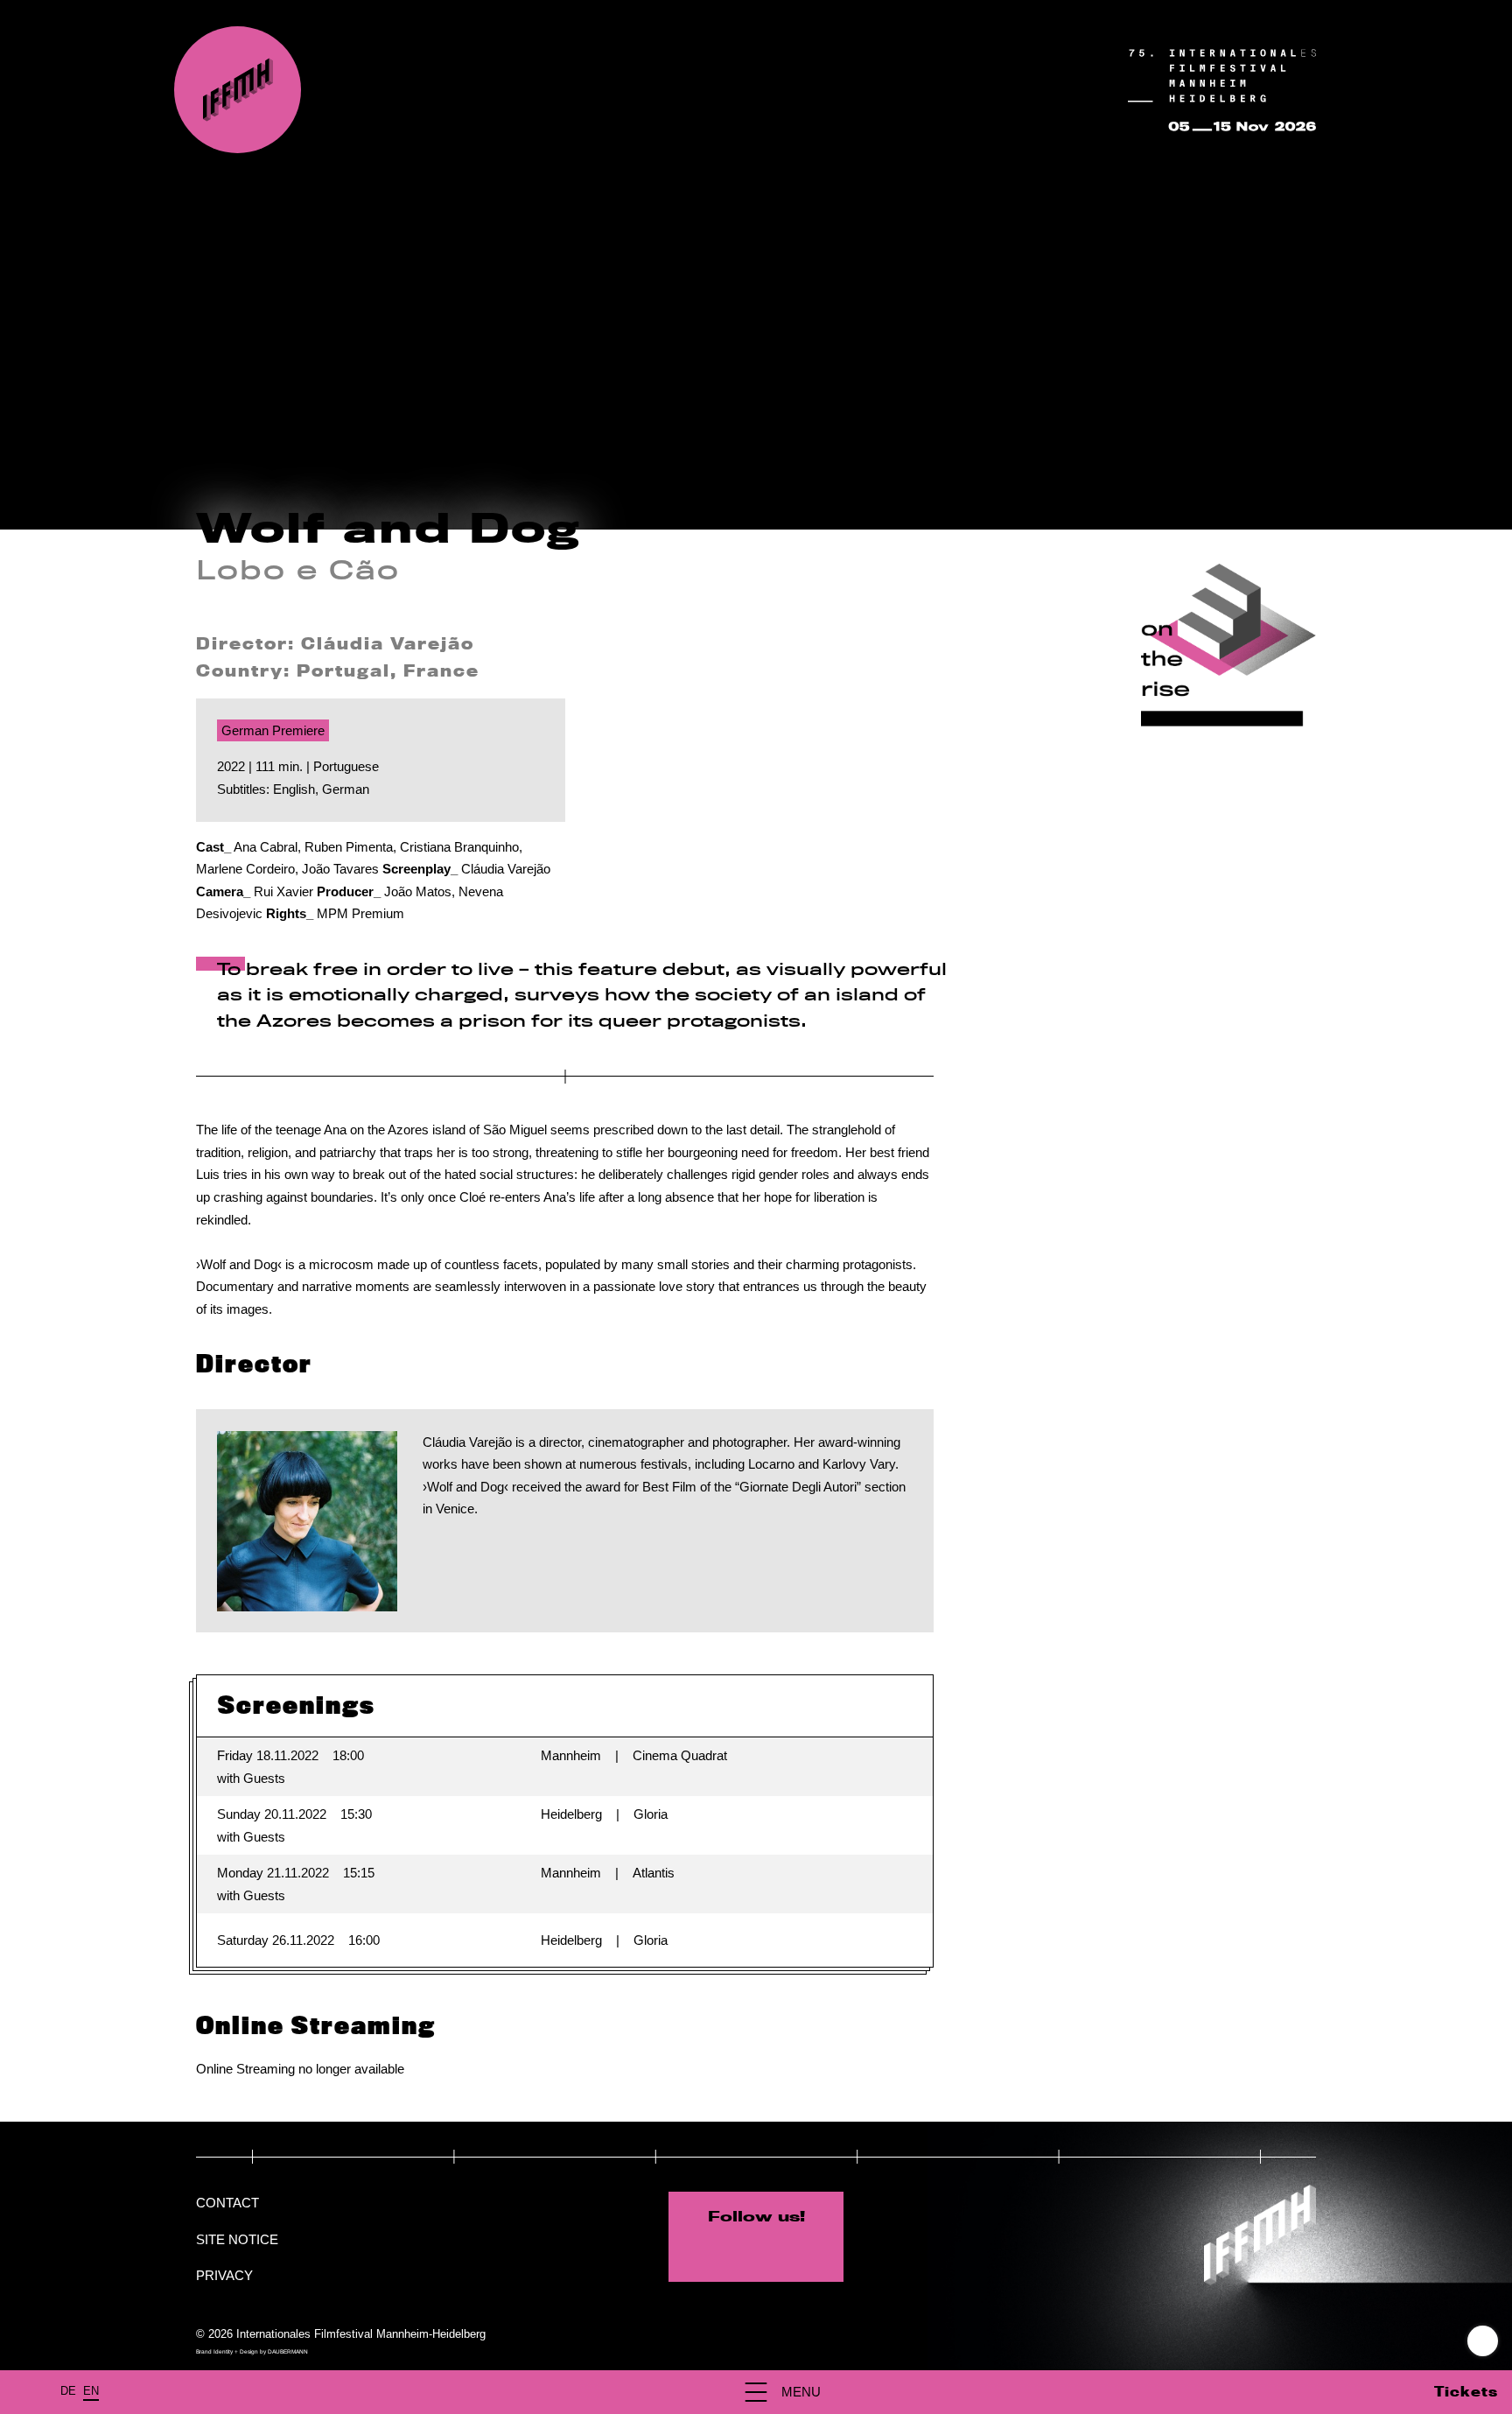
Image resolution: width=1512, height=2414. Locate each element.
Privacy (224, 2275)
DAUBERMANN (288, 2351)
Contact (227, 2203)
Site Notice (237, 2239)
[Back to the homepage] (238, 90)
